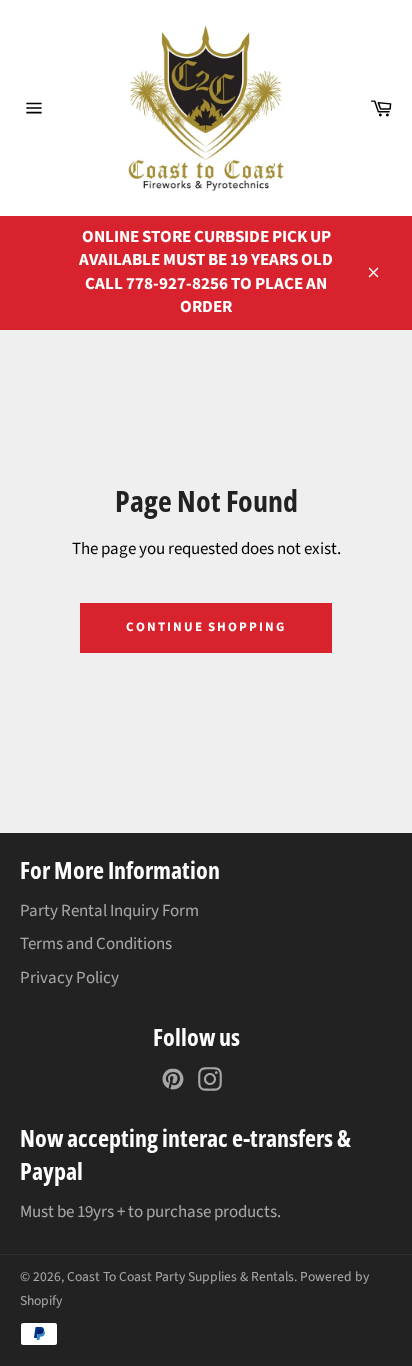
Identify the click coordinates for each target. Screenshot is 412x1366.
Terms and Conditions (96, 944)
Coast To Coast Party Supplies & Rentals (180, 1276)
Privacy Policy (69, 978)
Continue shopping (206, 627)
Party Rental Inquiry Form (109, 911)
